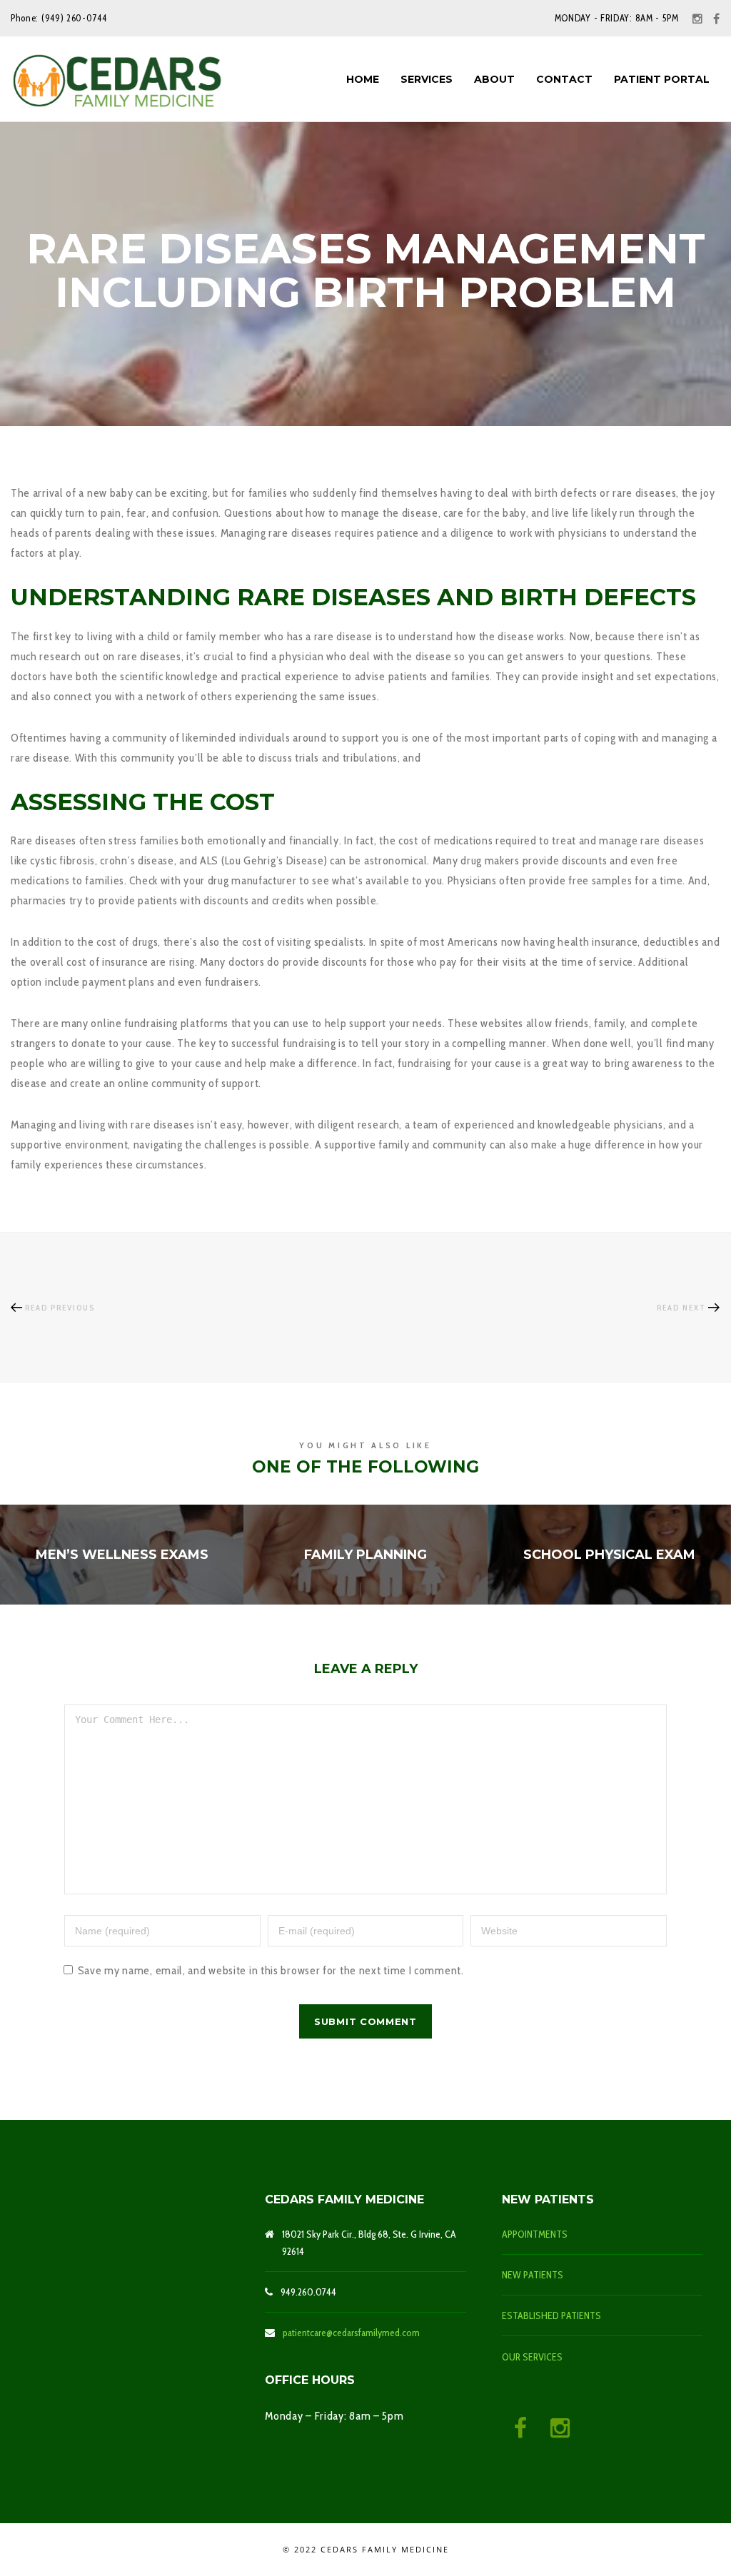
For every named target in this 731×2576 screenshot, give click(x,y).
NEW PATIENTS (533, 2275)
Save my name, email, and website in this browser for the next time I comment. (271, 1970)
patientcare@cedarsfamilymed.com (351, 2333)
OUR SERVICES (532, 2357)
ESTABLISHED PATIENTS (551, 2315)
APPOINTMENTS (535, 2234)
